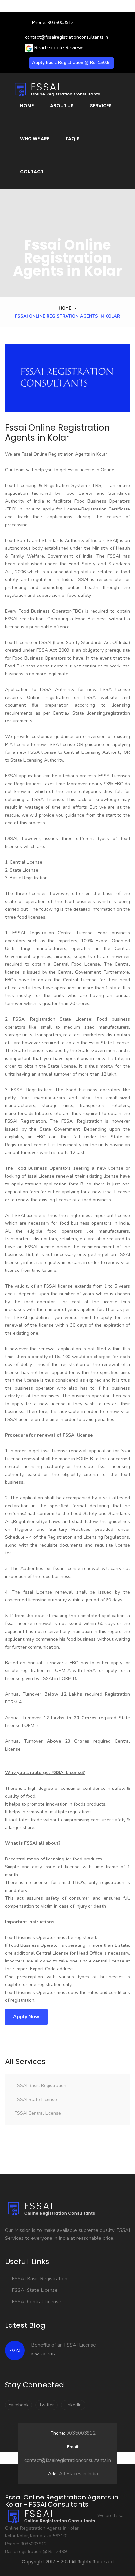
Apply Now (26, 2017)
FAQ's (73, 139)
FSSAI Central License (38, 2113)
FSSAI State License (36, 2099)
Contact (32, 172)
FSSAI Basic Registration (40, 2086)
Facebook (19, 2405)
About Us (62, 106)
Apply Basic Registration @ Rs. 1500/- (72, 63)
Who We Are (35, 139)
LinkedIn (73, 2405)
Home (27, 106)
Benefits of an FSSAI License (64, 2345)
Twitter (47, 2405)
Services (101, 106)
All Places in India (73, 2474)
